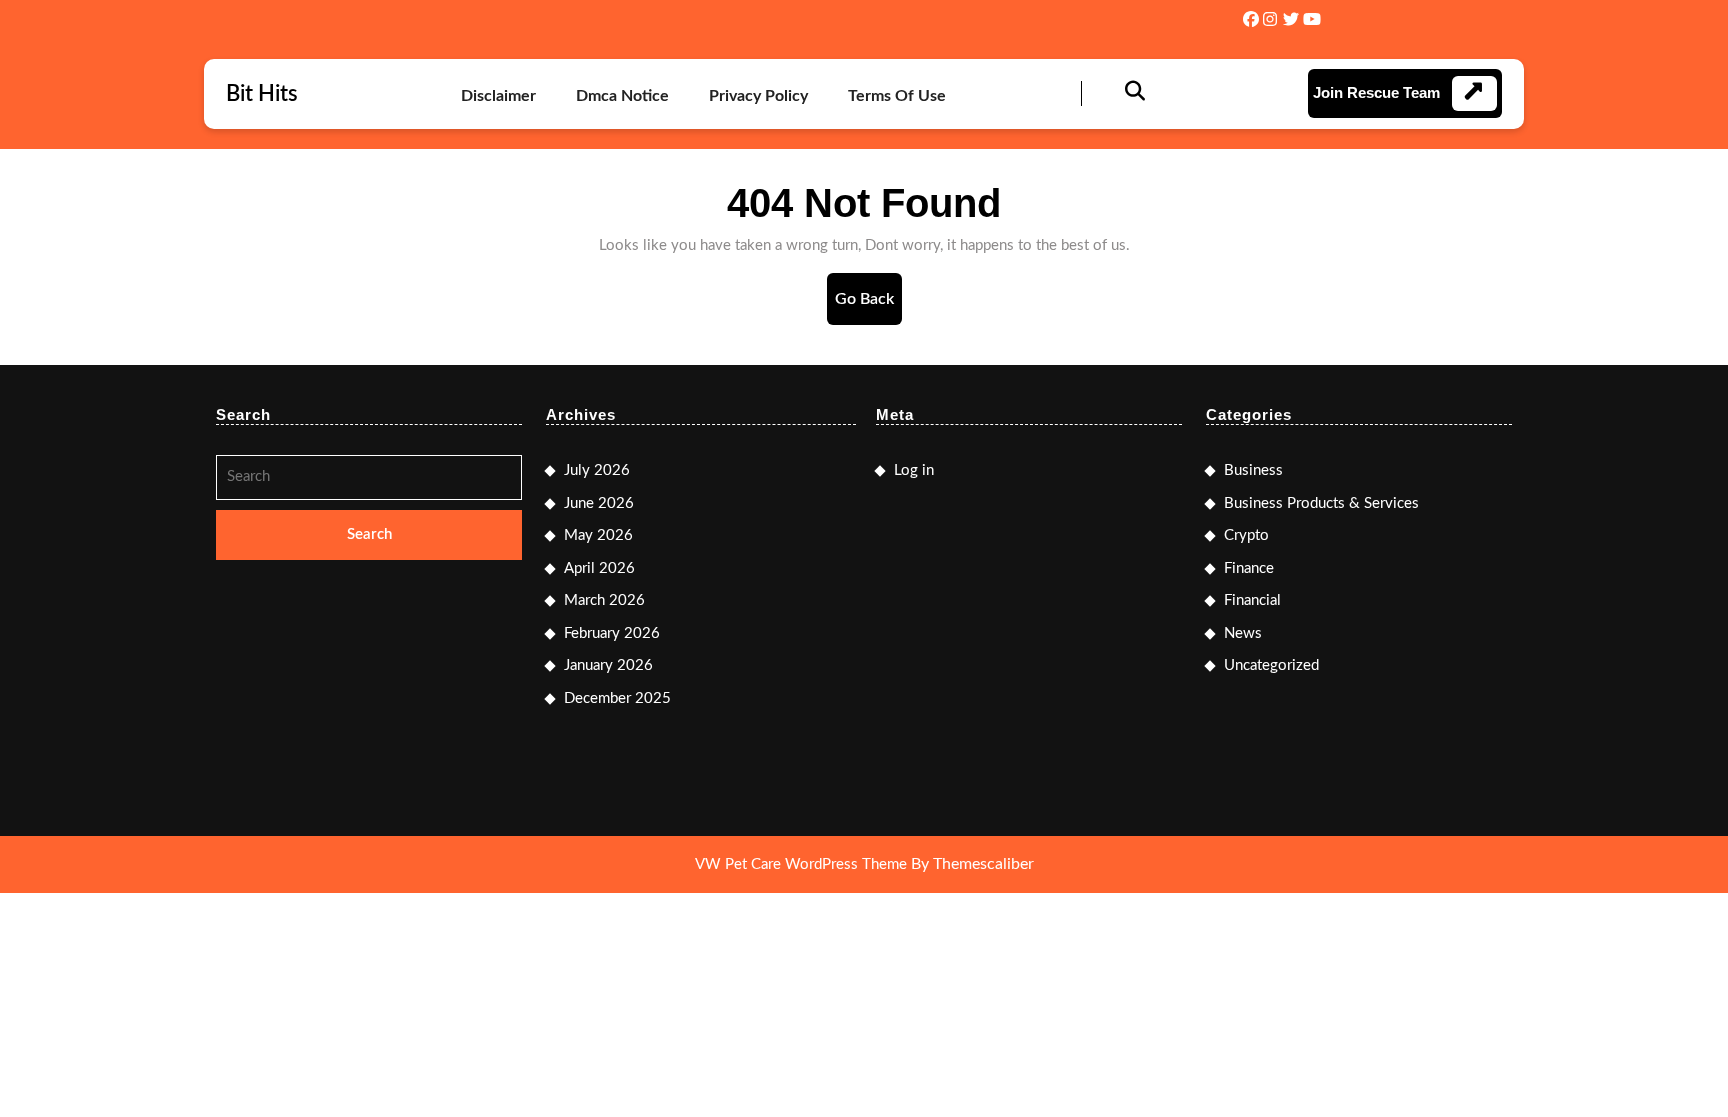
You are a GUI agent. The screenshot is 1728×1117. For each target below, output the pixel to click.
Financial (1252, 600)
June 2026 (599, 503)
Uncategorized (1271, 665)
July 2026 (597, 470)
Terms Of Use (897, 96)
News (1243, 633)
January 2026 (608, 665)
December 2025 (617, 698)
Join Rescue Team (1376, 92)
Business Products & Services (1321, 503)
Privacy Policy (758, 96)
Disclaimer (498, 96)
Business (1253, 470)
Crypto (1246, 535)
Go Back (868, 307)
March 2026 (604, 600)
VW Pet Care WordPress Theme (801, 864)
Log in (914, 470)
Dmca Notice (622, 96)
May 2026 (598, 535)
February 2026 (612, 633)
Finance (1249, 568)
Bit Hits (262, 94)
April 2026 (599, 568)
